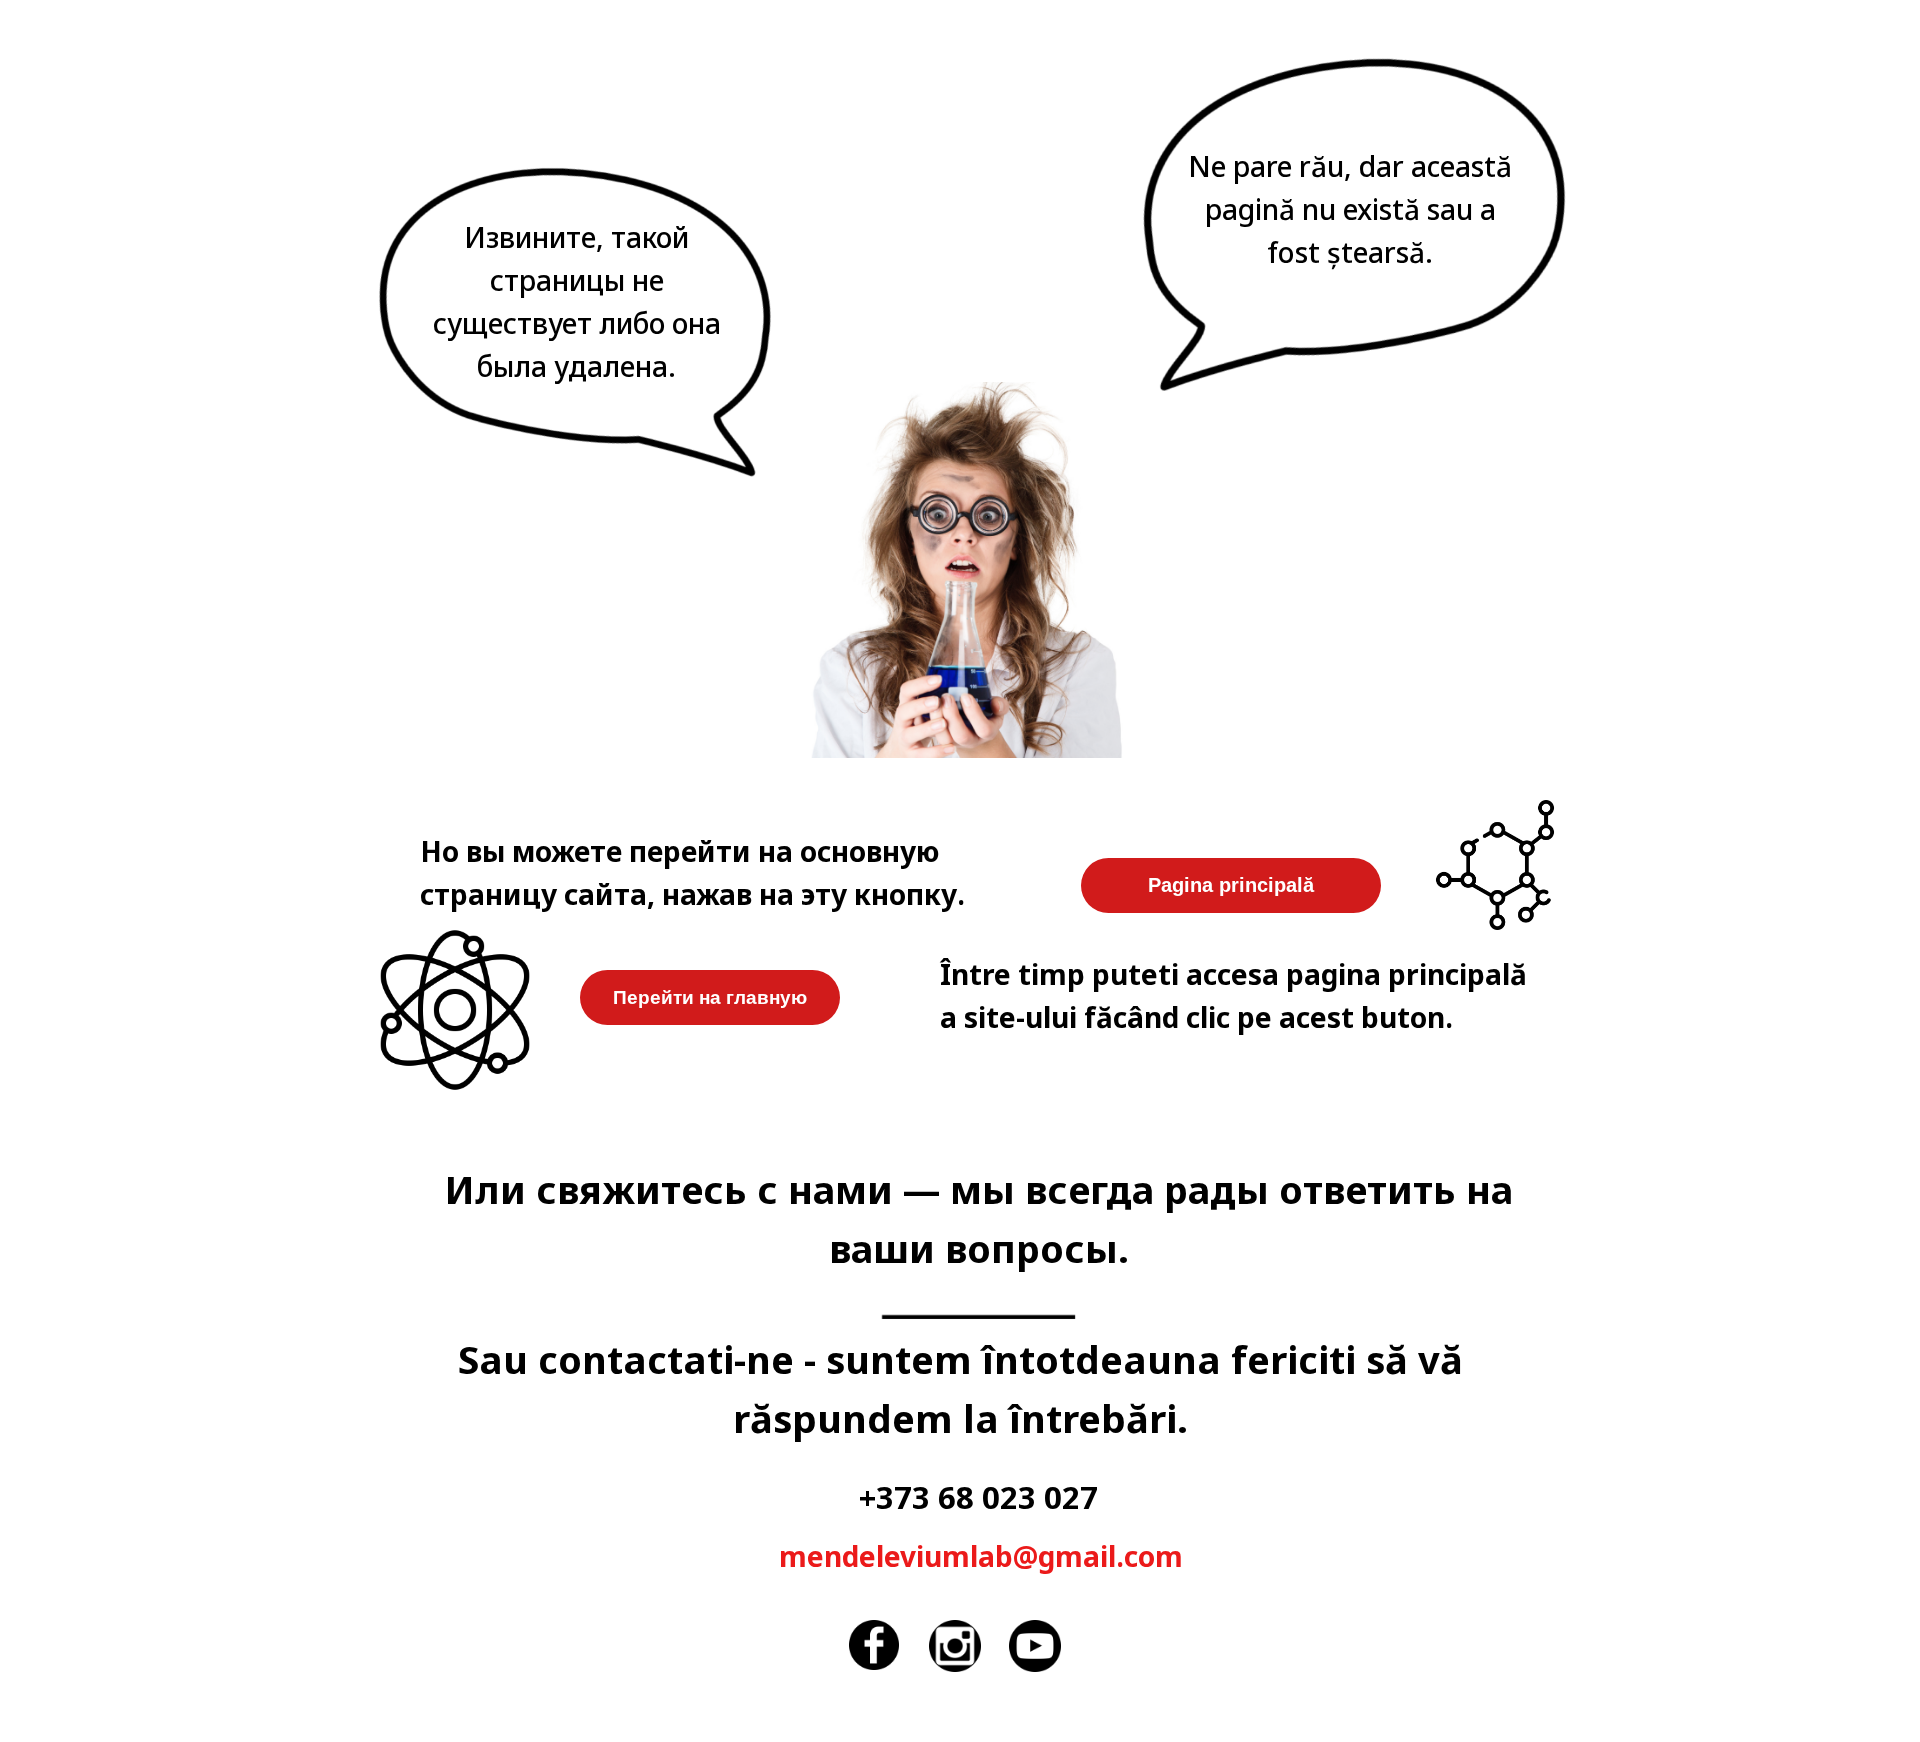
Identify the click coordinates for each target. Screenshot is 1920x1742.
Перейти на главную (710, 997)
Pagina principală (1231, 885)
